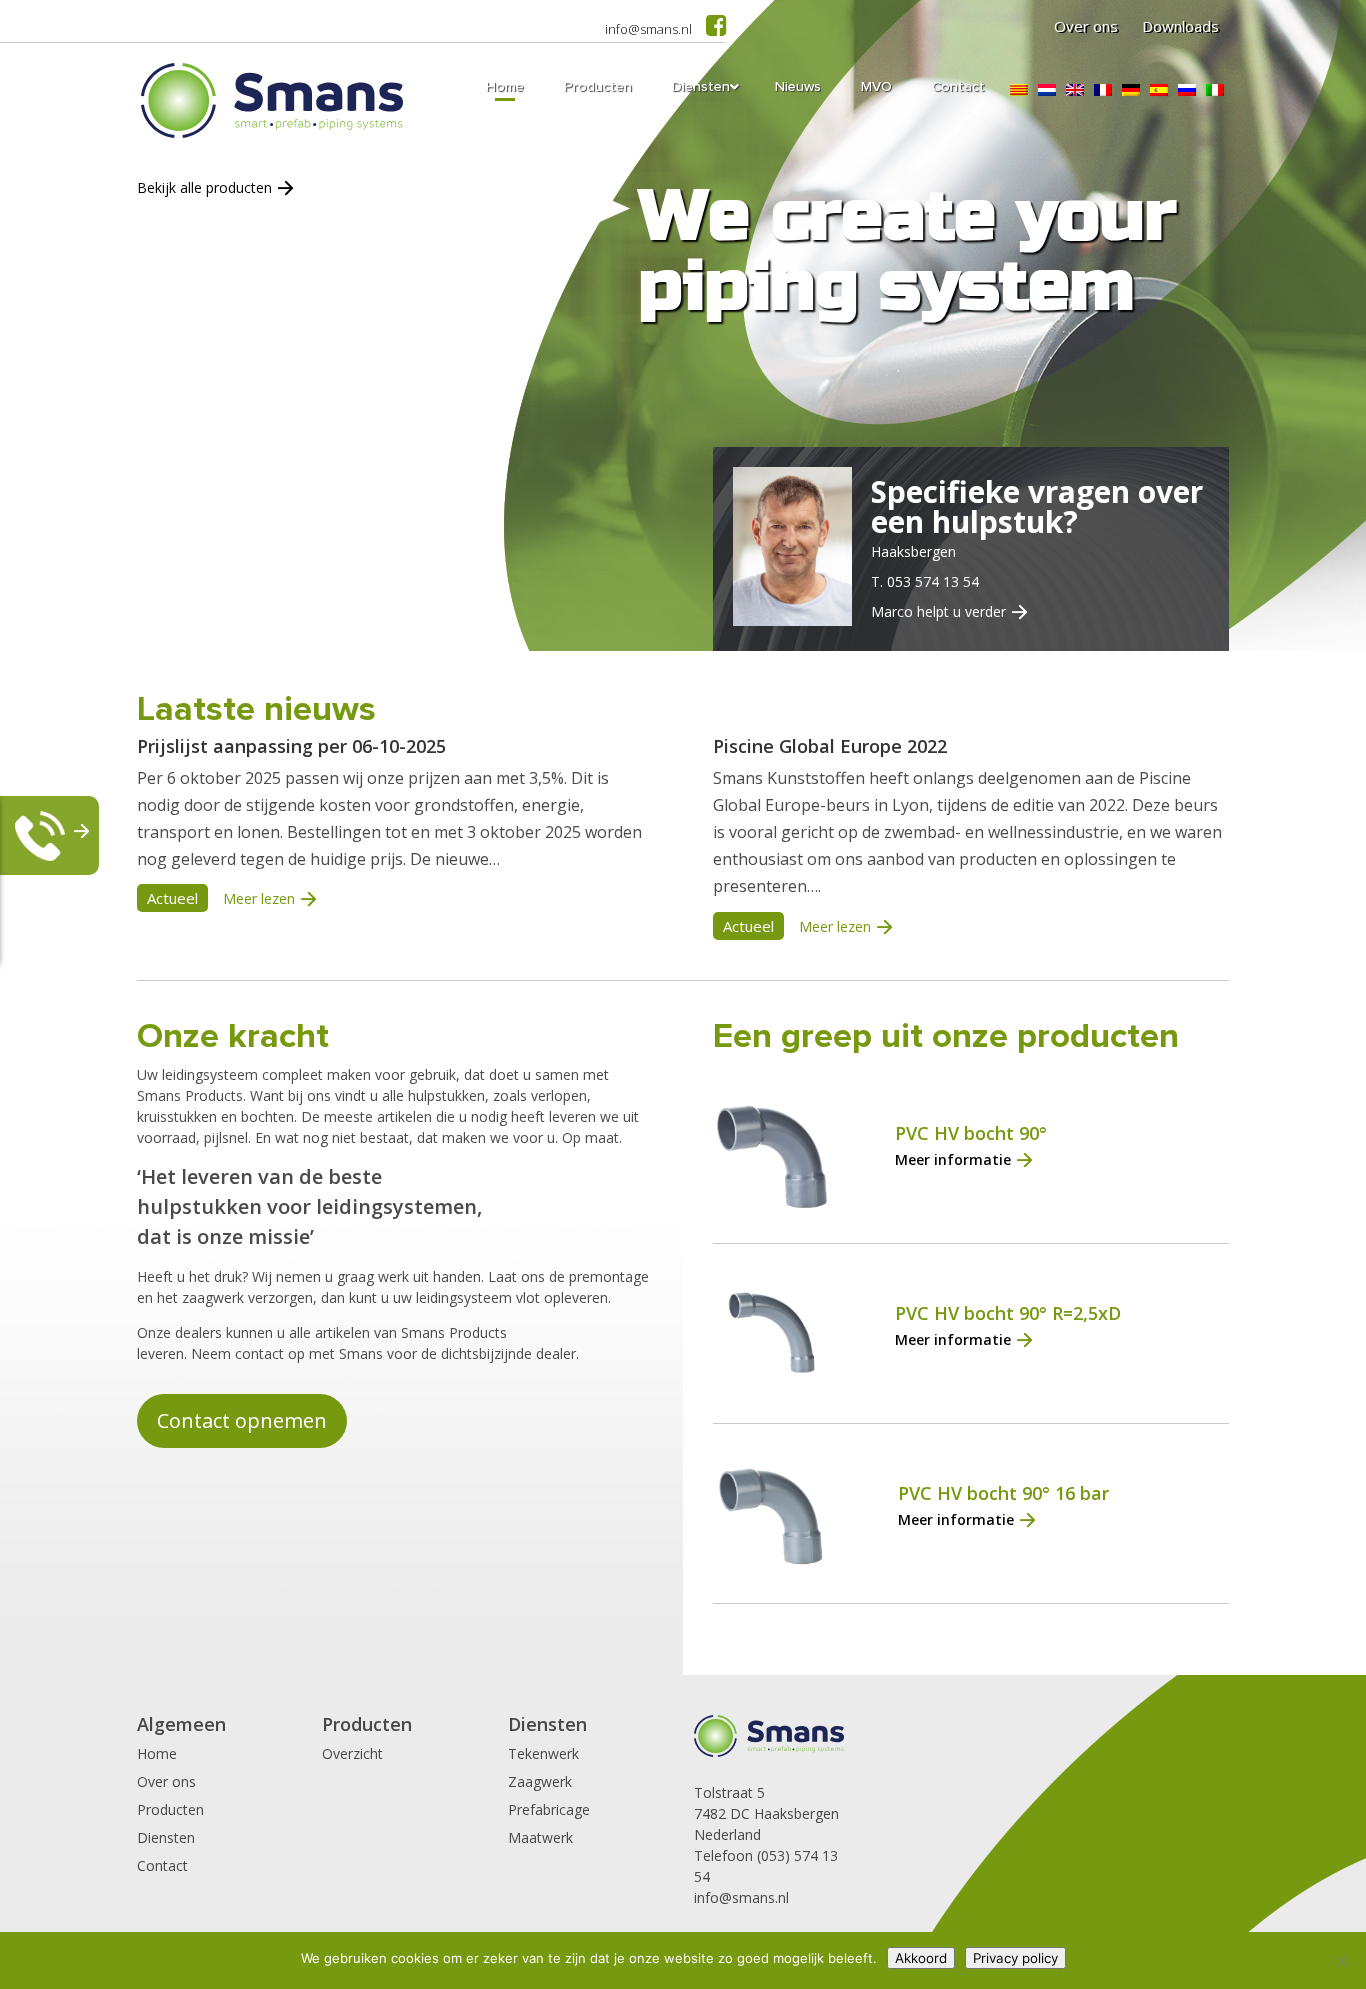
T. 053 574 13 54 (925, 581)
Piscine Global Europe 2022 (830, 746)
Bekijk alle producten (204, 187)
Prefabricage (549, 1809)
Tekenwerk (543, 1753)
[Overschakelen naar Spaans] (1159, 90)
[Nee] (1341, 1961)
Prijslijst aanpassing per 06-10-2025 (291, 746)
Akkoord (921, 1958)
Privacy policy (1015, 1958)
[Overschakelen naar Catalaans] (1019, 90)
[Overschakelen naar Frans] (1103, 90)
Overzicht (352, 1753)
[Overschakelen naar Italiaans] (1215, 90)
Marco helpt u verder (938, 611)
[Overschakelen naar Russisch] (1187, 90)
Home (157, 1753)
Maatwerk (540, 1837)
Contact (162, 1865)
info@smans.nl (648, 29)
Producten (170, 1809)
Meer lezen (259, 898)
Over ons (1086, 26)
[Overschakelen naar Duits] (1131, 90)
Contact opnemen (242, 1420)
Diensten (166, 1837)
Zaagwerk (540, 1781)
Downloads (1180, 26)
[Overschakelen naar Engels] (1075, 90)
